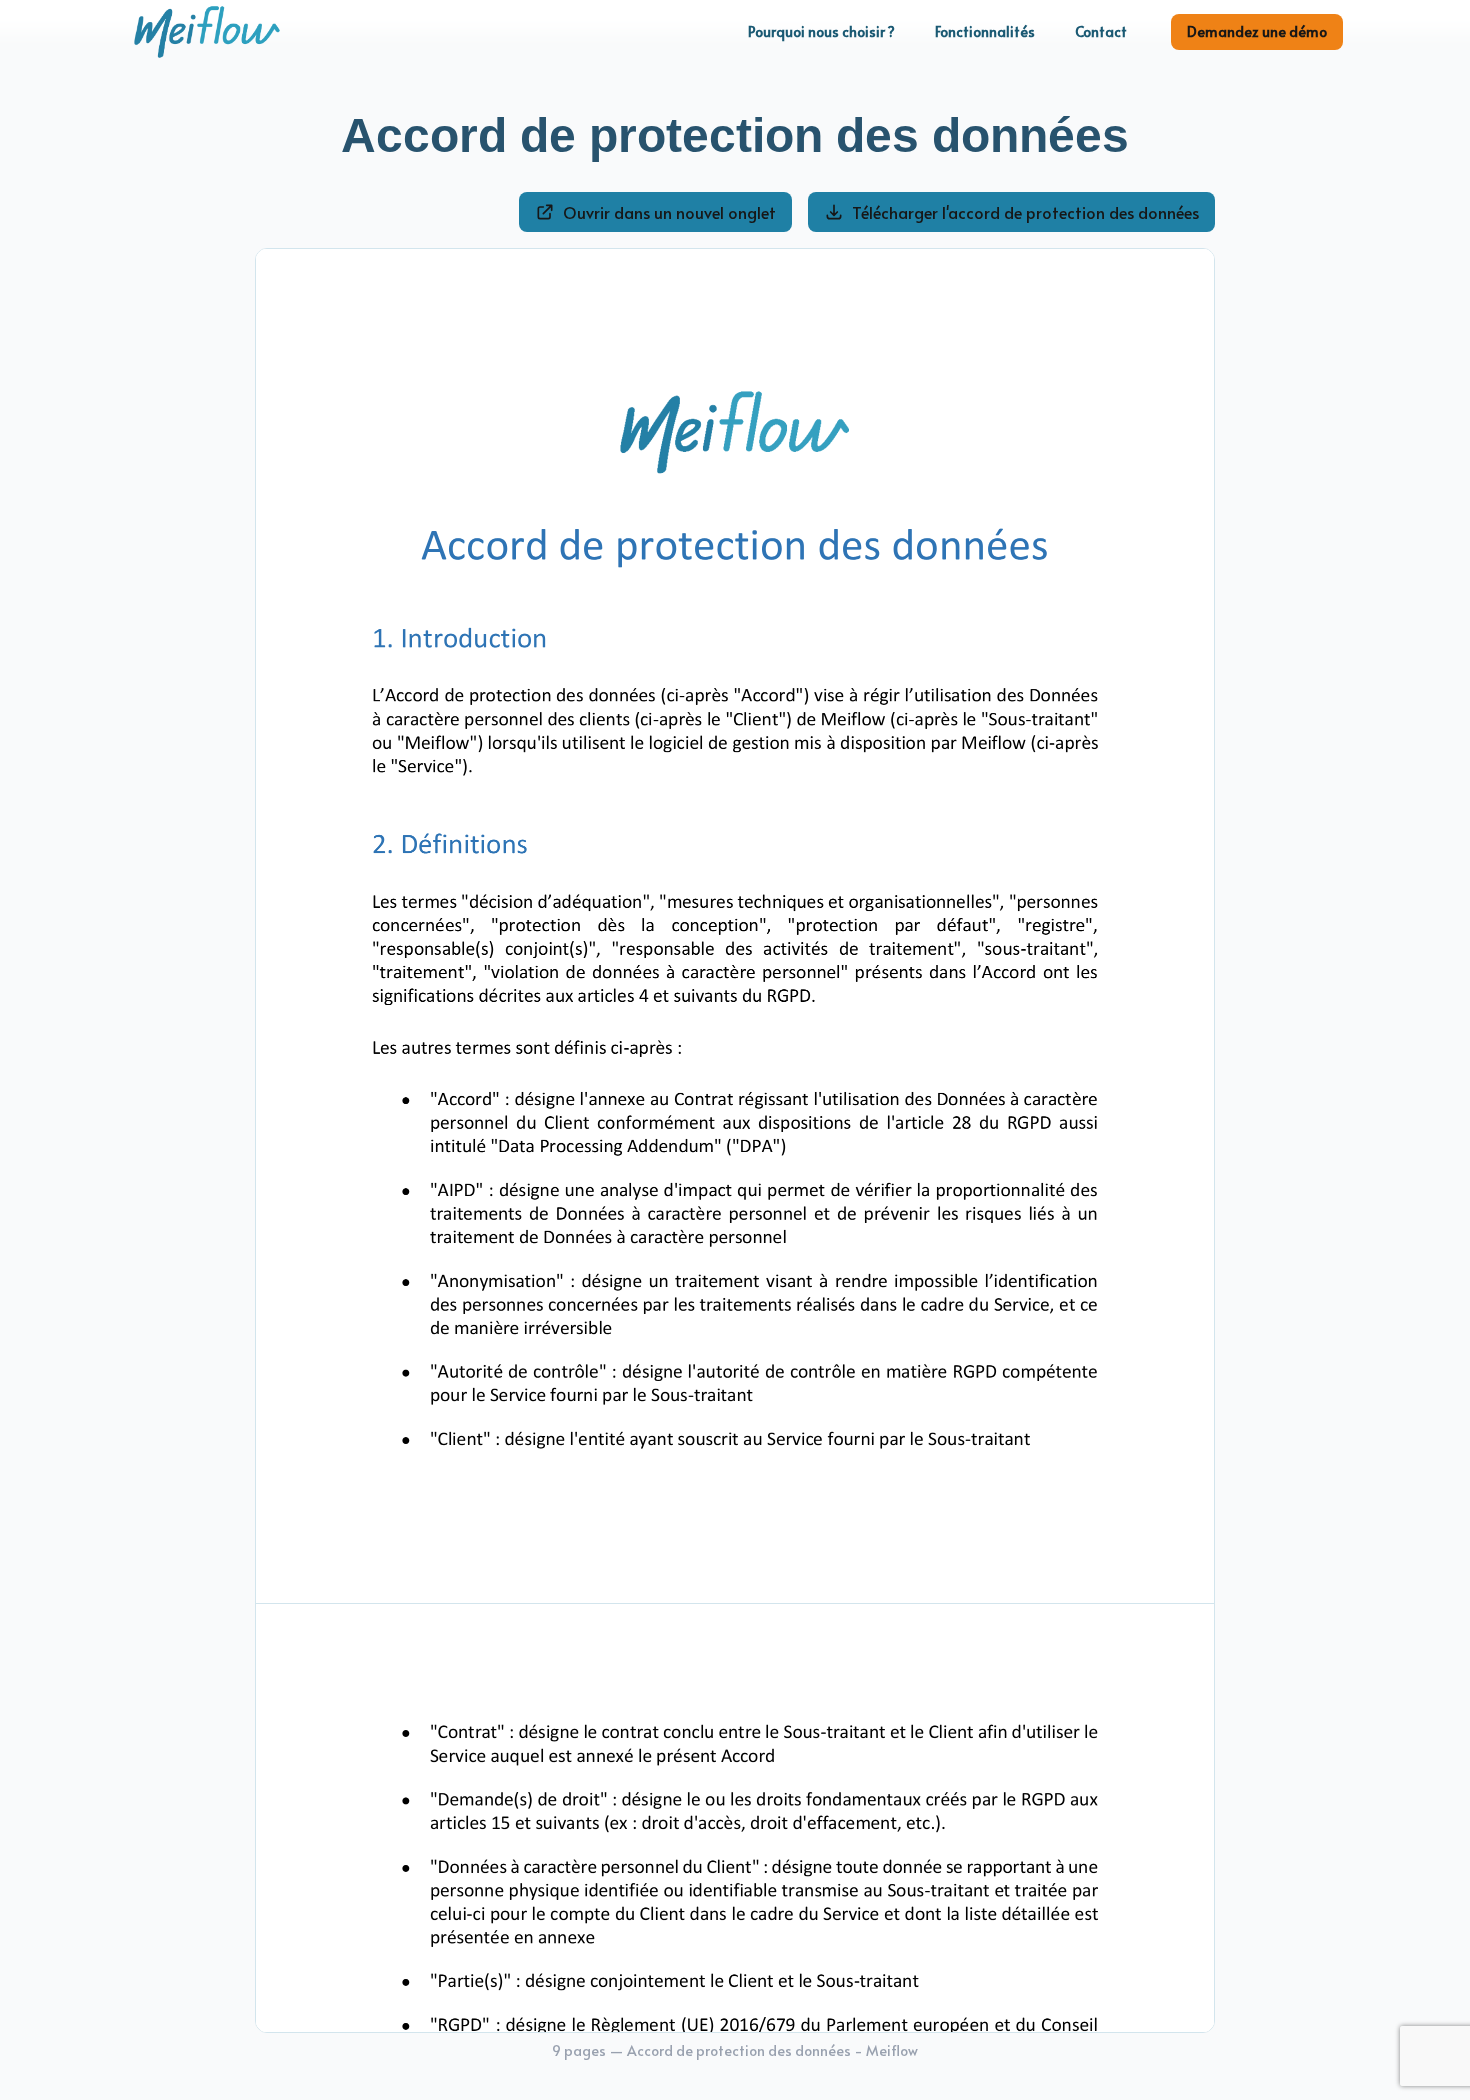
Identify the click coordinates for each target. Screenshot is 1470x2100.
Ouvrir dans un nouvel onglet (669, 212)
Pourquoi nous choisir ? (821, 31)
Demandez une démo (1257, 31)
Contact (1101, 31)
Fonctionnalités (985, 31)
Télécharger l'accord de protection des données (1025, 212)
